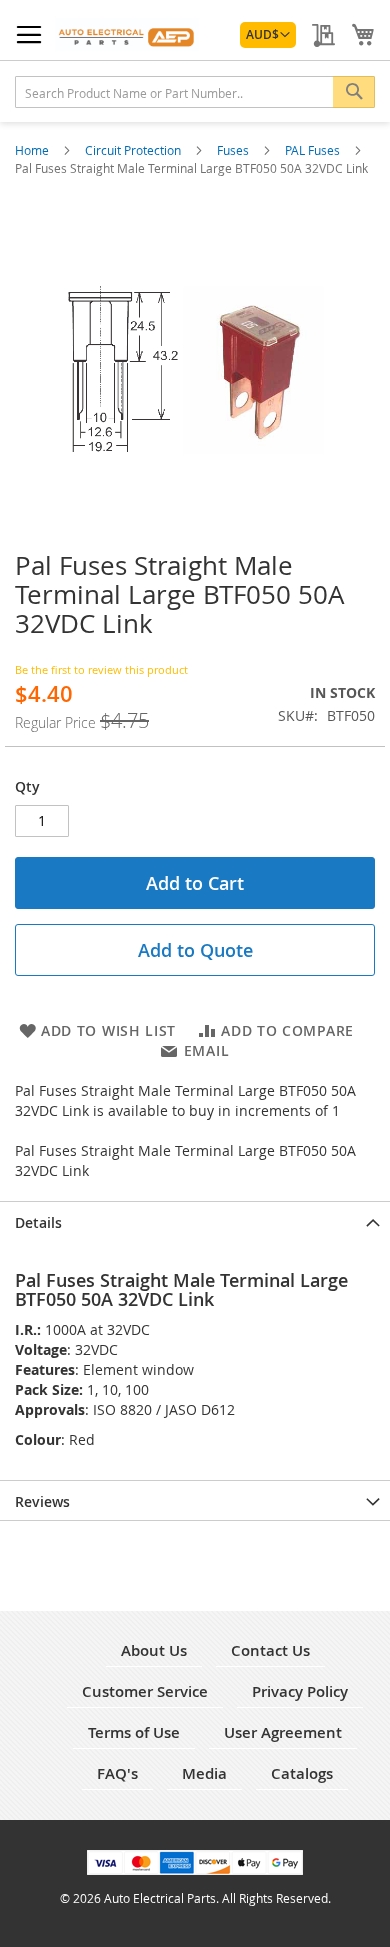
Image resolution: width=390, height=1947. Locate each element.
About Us (154, 1650)
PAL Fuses (314, 150)
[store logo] (127, 34)
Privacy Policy (300, 1691)
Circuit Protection (134, 150)
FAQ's (117, 1773)
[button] (268, 35)
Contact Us (270, 1650)
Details (38, 1222)
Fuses (234, 150)
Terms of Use (134, 1732)
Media (204, 1773)
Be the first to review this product (101, 669)
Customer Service (145, 1691)
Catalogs (302, 1773)
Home (33, 150)
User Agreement (283, 1732)
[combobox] (195, 92)
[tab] (195, 1221)
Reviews (42, 1501)
